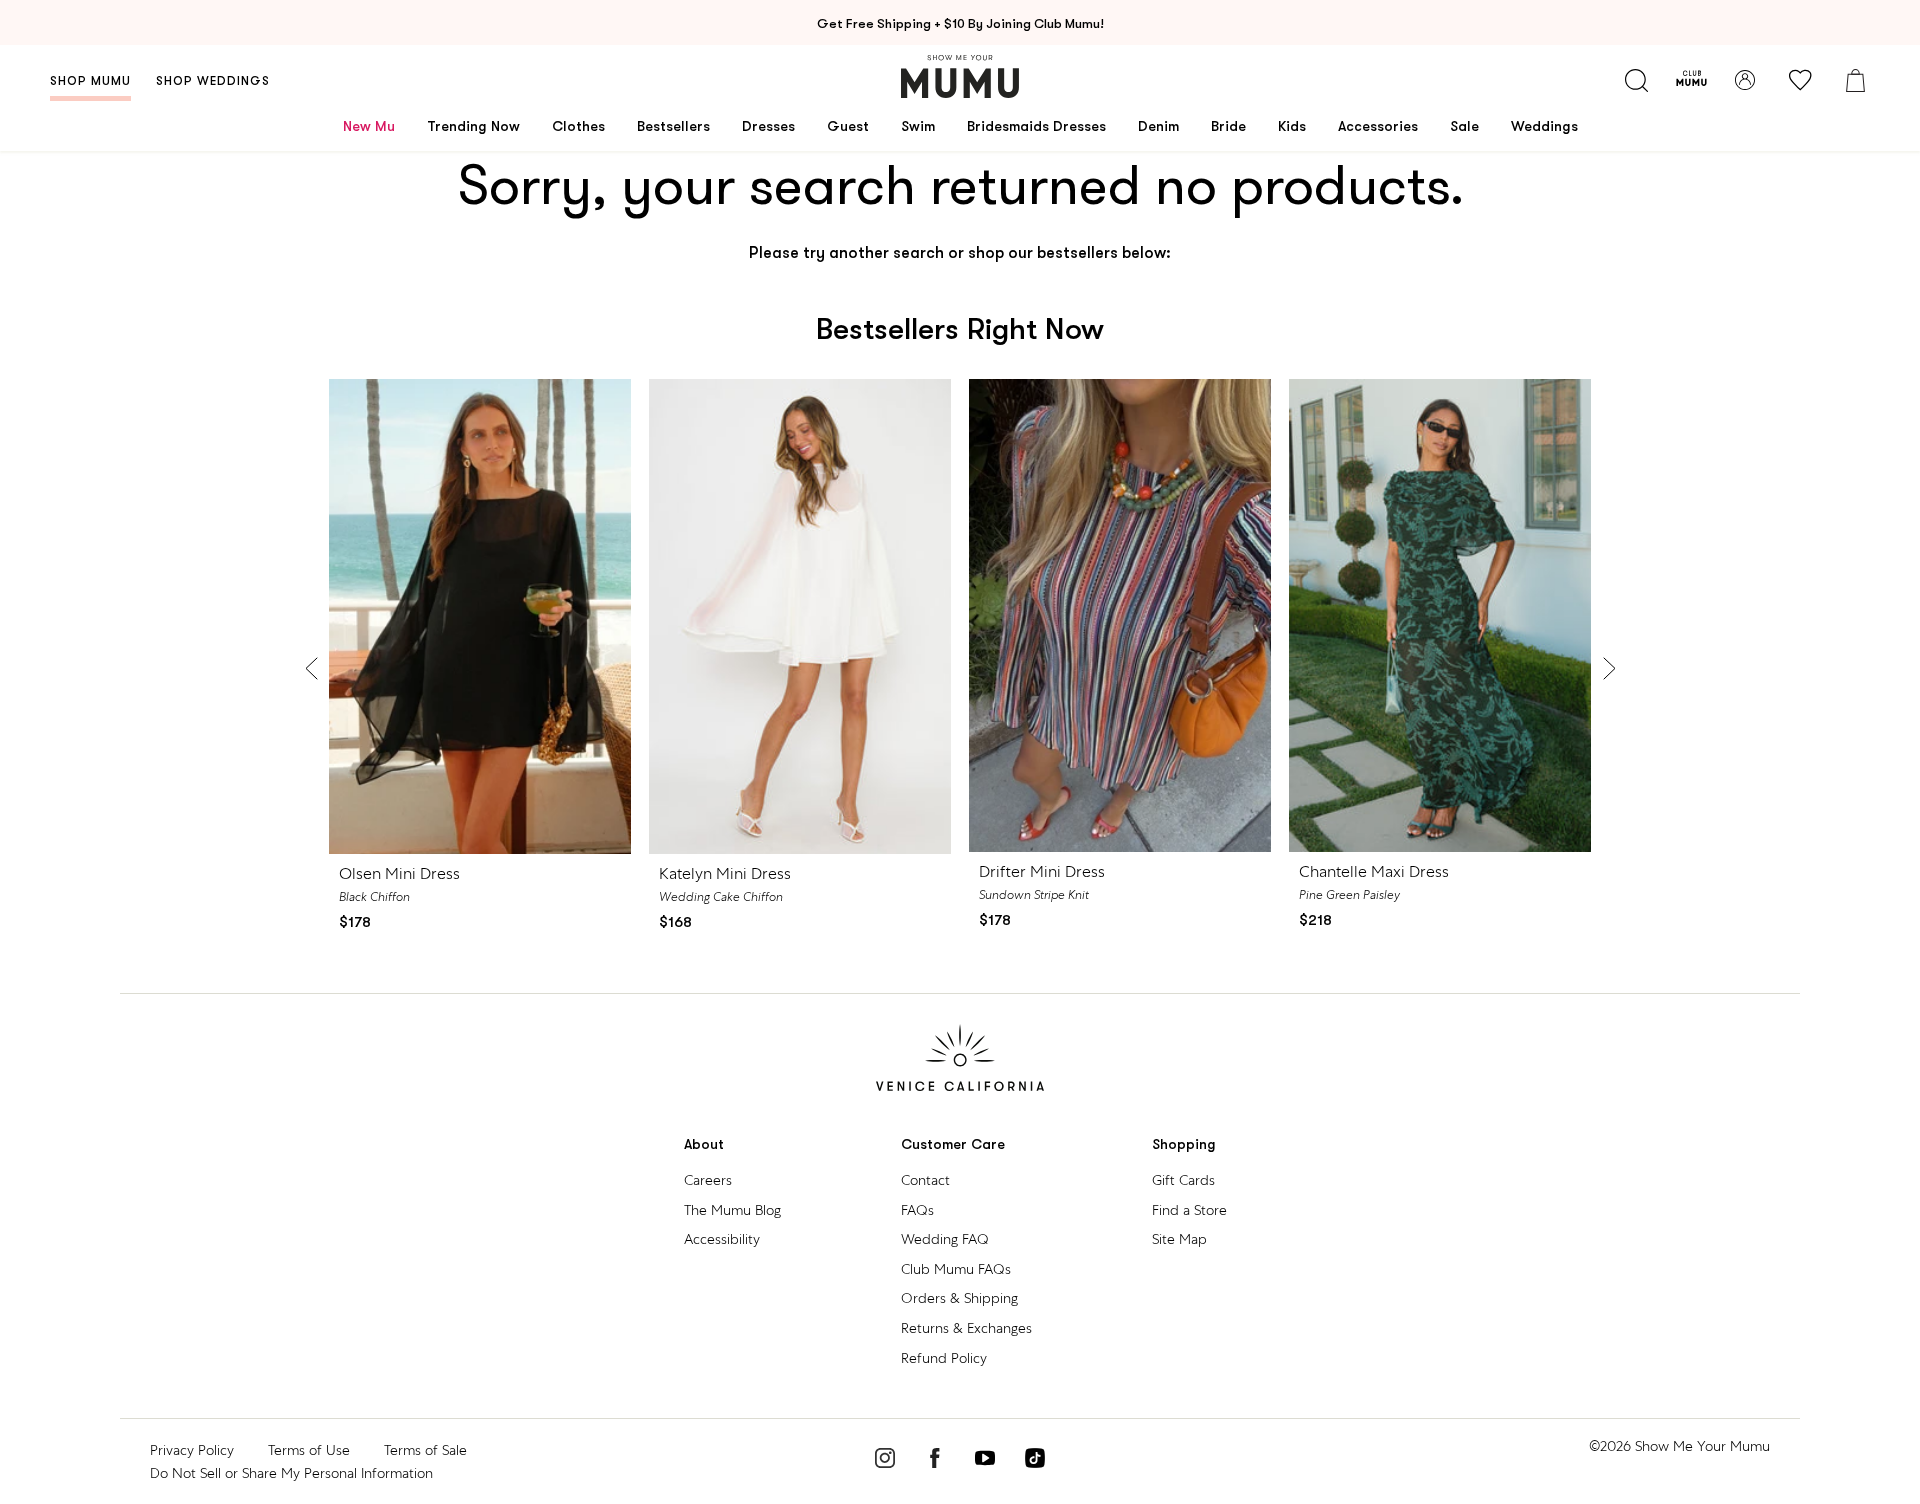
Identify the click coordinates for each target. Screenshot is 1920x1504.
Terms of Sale (425, 1450)
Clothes (578, 126)
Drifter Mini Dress (1042, 871)
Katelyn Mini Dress (725, 873)
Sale (1464, 126)
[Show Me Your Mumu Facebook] (935, 1461)
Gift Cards (1183, 1180)
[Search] (1636, 80)
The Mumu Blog (732, 1210)
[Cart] (1855, 80)
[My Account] (1745, 80)
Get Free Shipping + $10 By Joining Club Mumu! (960, 23)
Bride (1228, 126)
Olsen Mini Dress (399, 873)
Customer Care (953, 1144)
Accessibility (722, 1239)
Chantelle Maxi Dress (1374, 871)
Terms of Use (309, 1450)
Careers (708, 1180)
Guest (848, 126)
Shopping (1184, 1144)
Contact (925, 1180)
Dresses (768, 126)
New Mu (369, 126)
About (704, 1144)
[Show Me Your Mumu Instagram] (885, 1461)
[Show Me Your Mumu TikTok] (1035, 1461)
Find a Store (1189, 1210)
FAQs (917, 1210)
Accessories (1378, 126)
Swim (918, 126)
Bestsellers (673, 126)
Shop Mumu (90, 81)
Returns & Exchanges (966, 1328)
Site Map (1179, 1239)
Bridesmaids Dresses (1036, 126)
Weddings (1544, 126)
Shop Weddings (213, 81)
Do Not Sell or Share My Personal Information (291, 1473)
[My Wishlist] (1800, 80)
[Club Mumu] (1691, 80)
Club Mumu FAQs (956, 1269)
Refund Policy (944, 1358)
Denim (1158, 126)
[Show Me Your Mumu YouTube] (985, 1461)
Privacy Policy (192, 1450)
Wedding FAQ (945, 1239)
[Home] (960, 76)
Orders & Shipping (959, 1298)
